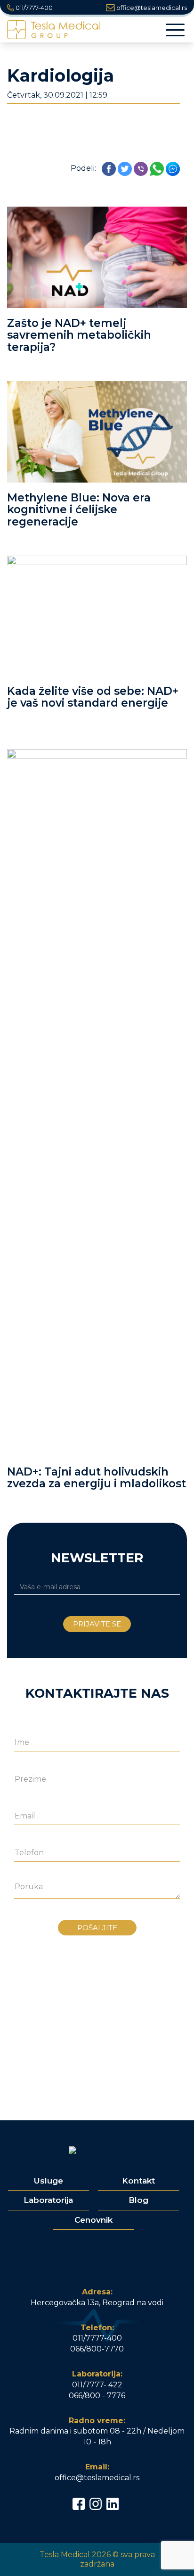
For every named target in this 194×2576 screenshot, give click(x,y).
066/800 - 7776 (97, 2396)
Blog (138, 2200)
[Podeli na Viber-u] (141, 168)
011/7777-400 (33, 8)
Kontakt (138, 2181)
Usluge (48, 2181)
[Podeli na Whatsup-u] (157, 168)
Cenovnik (93, 2220)
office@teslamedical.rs (151, 8)
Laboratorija (48, 2200)
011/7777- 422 (97, 2385)
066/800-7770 (97, 2349)
